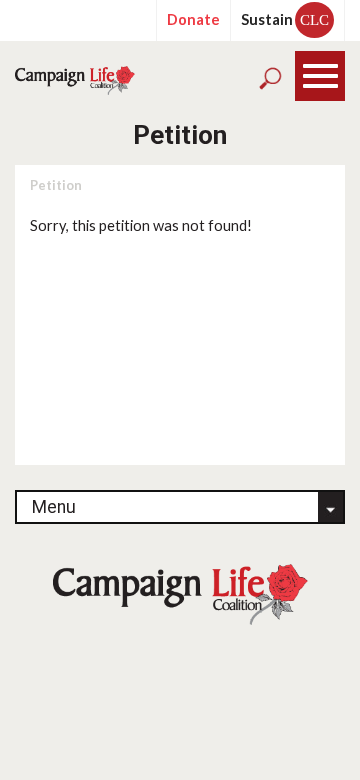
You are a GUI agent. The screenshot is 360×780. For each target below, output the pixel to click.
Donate (193, 19)
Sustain (285, 19)
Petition (56, 185)
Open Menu (320, 76)
